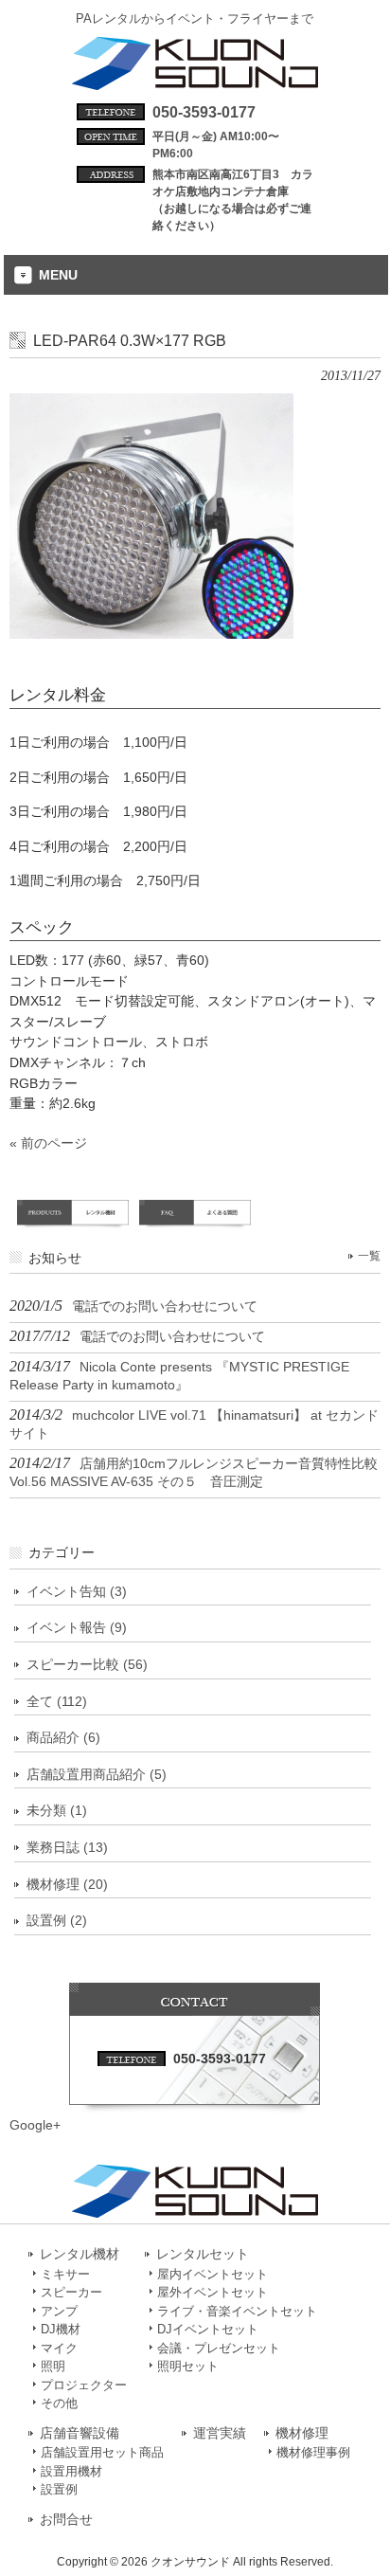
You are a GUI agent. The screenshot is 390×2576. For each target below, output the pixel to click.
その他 (59, 2403)
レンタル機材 (80, 2254)
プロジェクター (84, 2385)
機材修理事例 (313, 2452)
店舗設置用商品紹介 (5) (97, 1774)
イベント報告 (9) (77, 1627)
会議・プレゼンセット (219, 2348)
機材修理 (302, 2433)
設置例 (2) (57, 1920)
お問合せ (66, 2520)
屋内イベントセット (213, 2274)
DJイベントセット (208, 2329)
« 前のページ (48, 1143)
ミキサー (65, 2274)
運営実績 (220, 2433)
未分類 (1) (57, 1810)
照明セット (188, 2366)
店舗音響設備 (80, 2433)
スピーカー (71, 2292)
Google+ (35, 2125)
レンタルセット (203, 2254)
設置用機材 (71, 2471)
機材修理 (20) (67, 1884)
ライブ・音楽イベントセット (237, 2311)
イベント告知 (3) (77, 1591)
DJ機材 (61, 2329)
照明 (53, 2366)
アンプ (59, 2311)
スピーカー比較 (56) (87, 1664)
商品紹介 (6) (63, 1737)
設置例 (59, 2489)
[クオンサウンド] (195, 82)
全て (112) (57, 1701)
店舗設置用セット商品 (102, 2452)
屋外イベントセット (213, 2292)
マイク (59, 2348)
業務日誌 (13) (67, 1847)
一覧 (369, 1256)
